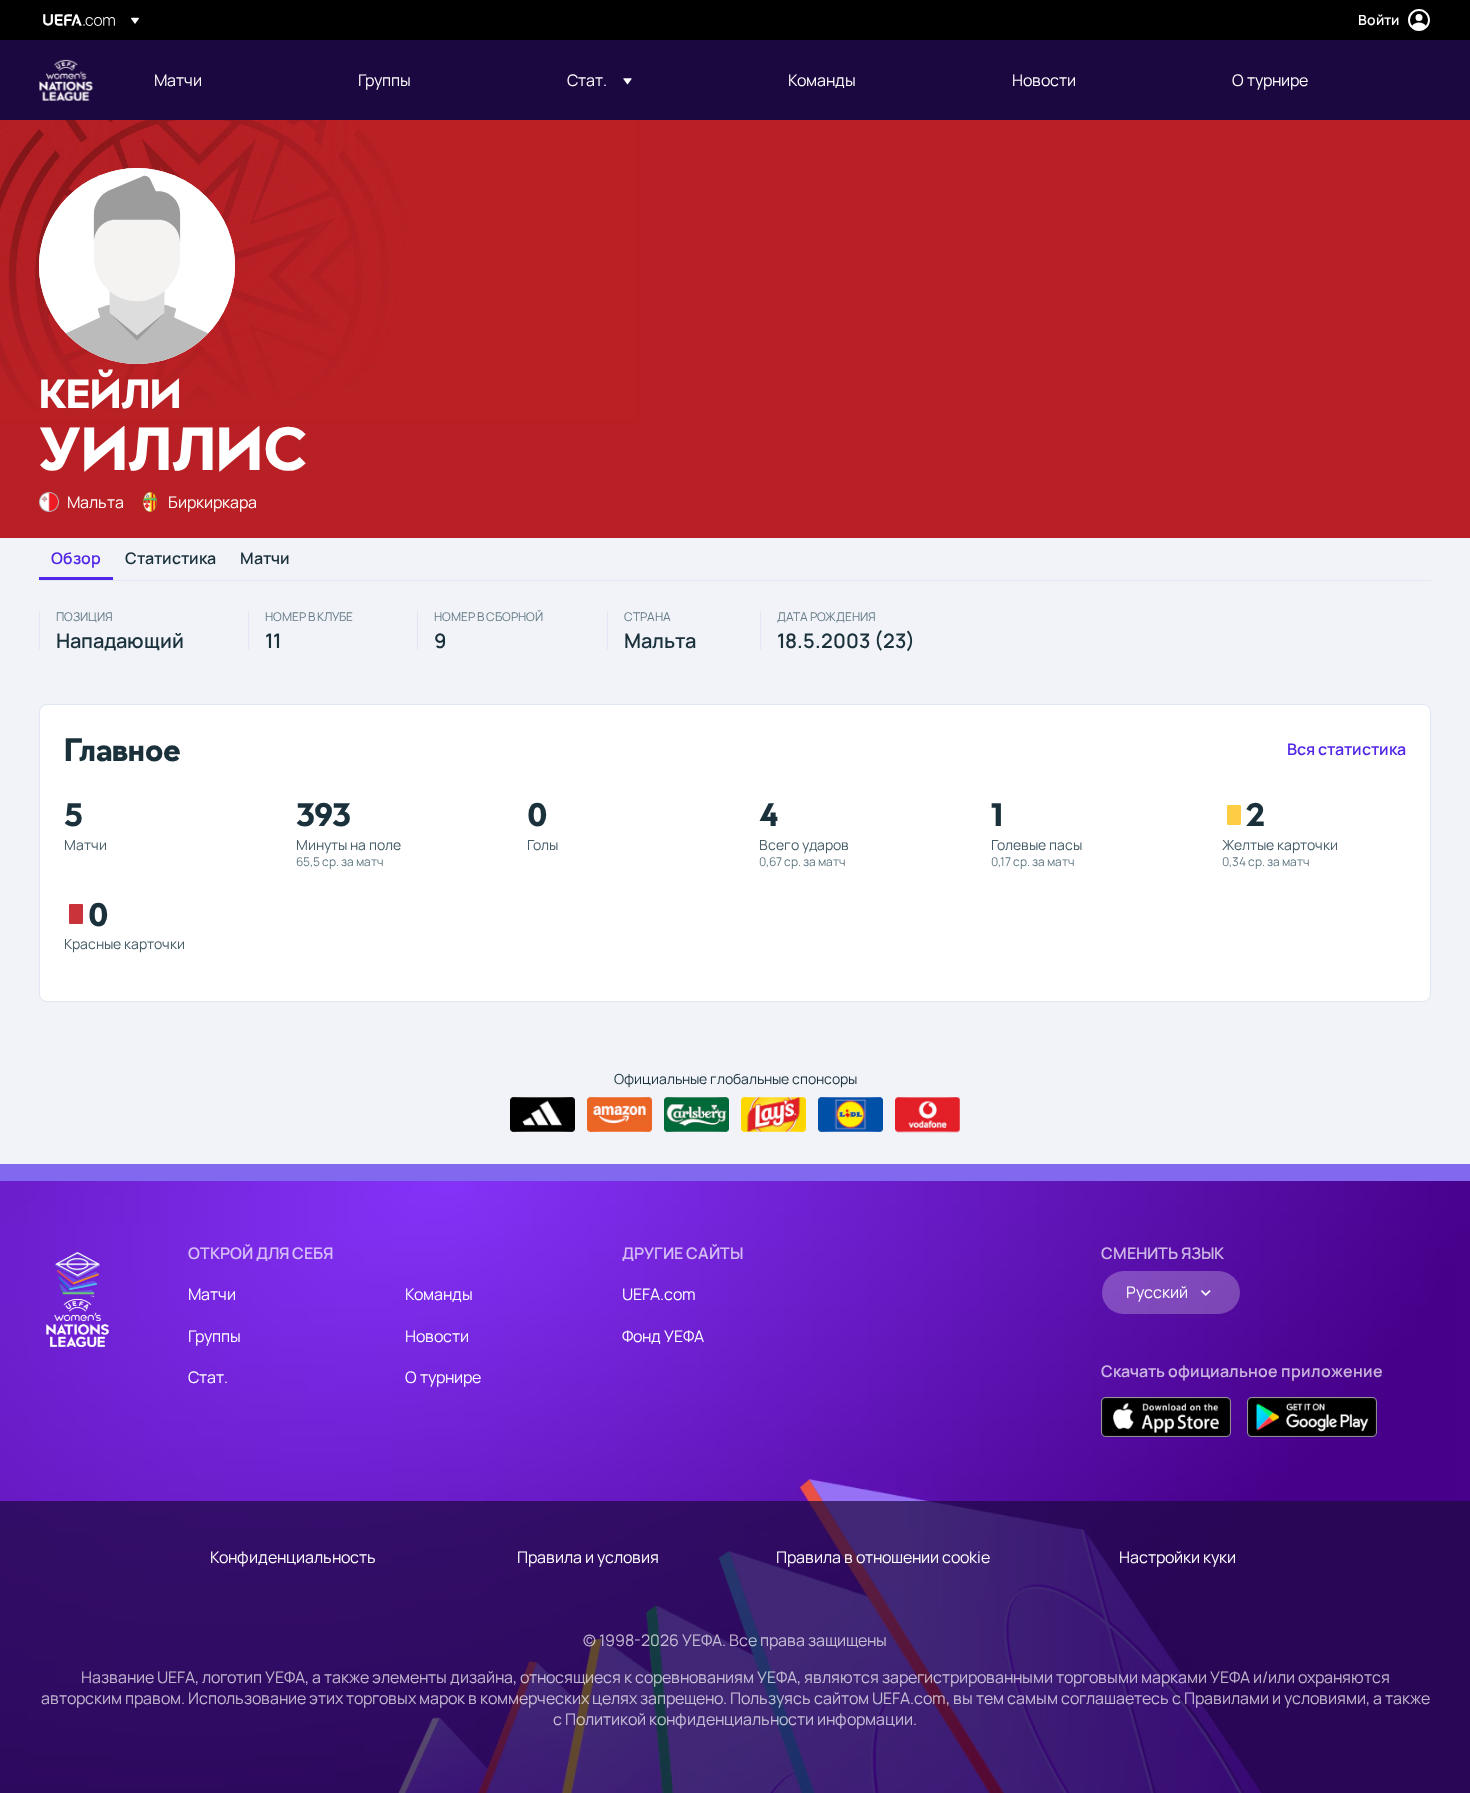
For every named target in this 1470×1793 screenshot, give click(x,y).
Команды (439, 1294)
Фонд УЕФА (663, 1336)
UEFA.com (659, 1294)
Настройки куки (1177, 1557)
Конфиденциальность (293, 1557)
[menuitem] (231, 80)
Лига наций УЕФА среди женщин (66, 80)
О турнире (443, 1377)
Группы (214, 1336)
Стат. (208, 1377)
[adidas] (542, 1115)
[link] (178, 80)
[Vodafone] (927, 1115)
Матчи (265, 559)
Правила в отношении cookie (883, 1557)
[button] (599, 80)
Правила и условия (588, 1557)
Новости (437, 1336)
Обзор (76, 559)
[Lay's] (773, 1115)
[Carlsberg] (696, 1115)
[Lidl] (850, 1115)
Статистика (170, 559)
